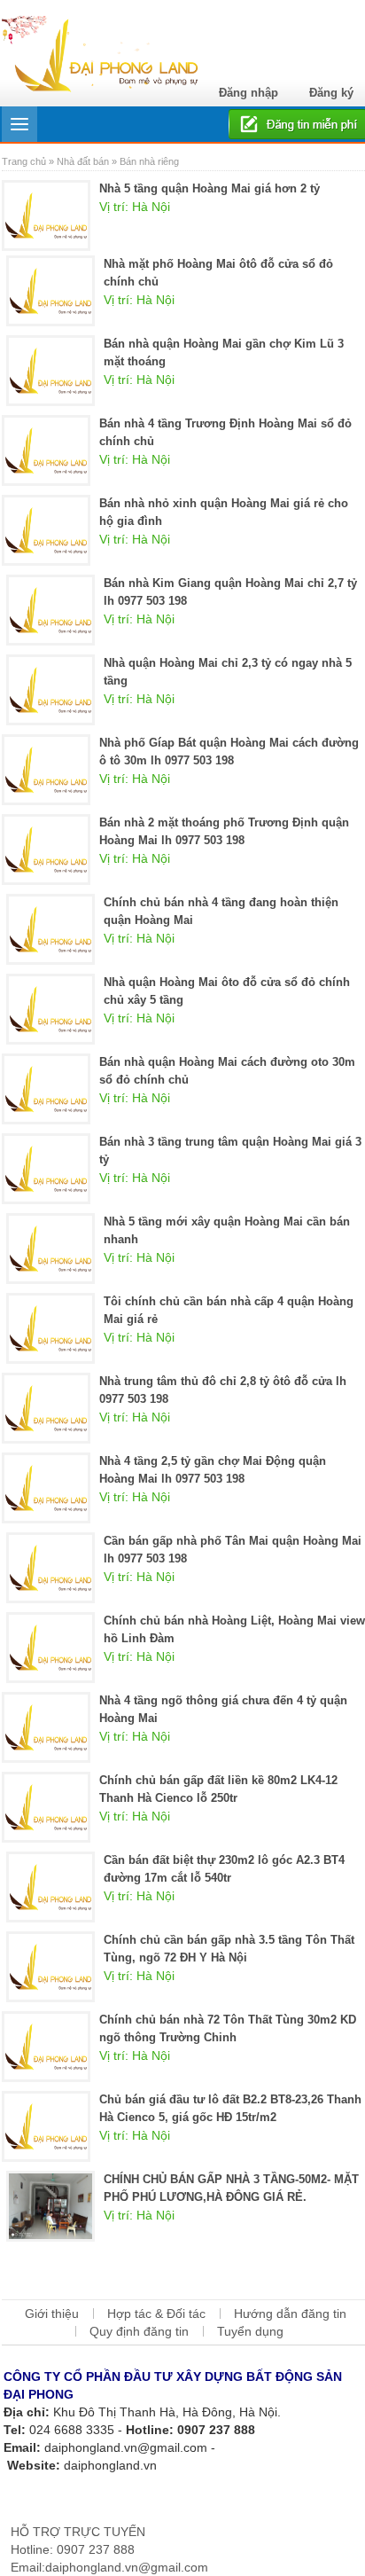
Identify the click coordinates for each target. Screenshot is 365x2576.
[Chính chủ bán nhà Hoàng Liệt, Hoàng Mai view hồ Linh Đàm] (50, 1647)
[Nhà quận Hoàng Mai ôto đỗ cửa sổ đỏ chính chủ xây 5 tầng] (50, 1008)
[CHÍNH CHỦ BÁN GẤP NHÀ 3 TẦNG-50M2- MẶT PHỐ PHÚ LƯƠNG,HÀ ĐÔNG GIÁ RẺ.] (50, 2205)
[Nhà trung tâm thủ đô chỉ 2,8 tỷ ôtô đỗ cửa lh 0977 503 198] (46, 1407)
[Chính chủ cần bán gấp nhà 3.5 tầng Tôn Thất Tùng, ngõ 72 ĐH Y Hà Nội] (50, 1966)
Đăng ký (331, 93)
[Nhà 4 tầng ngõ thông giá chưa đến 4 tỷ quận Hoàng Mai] (46, 1726)
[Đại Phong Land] (100, 51)
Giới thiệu (52, 2314)
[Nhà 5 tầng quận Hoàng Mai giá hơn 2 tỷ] (46, 215)
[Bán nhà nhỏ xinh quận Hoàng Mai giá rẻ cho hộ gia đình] (46, 529)
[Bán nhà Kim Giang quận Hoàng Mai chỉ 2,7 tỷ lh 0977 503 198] (50, 609)
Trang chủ (25, 161)
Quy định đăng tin (139, 2331)
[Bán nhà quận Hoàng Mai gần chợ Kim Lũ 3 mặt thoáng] (50, 370)
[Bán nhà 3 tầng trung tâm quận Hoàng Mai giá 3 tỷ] (46, 1168)
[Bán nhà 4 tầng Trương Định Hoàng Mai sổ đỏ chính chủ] (46, 450)
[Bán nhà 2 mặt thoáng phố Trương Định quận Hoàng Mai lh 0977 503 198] (46, 849)
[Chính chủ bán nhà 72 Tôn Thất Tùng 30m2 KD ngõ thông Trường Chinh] (46, 2046)
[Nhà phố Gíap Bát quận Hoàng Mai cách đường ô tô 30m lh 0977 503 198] (46, 769)
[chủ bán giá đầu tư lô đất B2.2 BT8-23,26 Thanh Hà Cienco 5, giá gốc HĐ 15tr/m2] (46, 2126)
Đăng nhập (249, 93)
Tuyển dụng (250, 2331)
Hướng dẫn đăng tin (290, 2314)
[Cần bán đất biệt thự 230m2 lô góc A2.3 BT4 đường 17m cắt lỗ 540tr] (50, 1886)
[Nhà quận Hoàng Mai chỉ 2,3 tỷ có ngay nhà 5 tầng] (50, 689)
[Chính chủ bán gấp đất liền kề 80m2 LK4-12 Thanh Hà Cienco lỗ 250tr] (46, 1806)
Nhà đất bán (83, 161)
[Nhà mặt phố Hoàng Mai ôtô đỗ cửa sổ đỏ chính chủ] (50, 290)
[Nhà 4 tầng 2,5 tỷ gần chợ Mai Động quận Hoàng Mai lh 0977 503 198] (46, 1487)
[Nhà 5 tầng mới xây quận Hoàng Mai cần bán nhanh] (50, 1248)
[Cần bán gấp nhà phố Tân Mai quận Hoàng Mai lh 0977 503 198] (50, 1567)
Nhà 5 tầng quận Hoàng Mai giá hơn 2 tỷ (210, 188)
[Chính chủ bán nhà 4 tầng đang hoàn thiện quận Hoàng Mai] (50, 928)
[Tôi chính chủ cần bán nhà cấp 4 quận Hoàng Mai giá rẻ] (50, 1327)
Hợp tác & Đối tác (156, 2314)
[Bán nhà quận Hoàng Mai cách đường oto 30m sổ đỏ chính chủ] (46, 1088)
